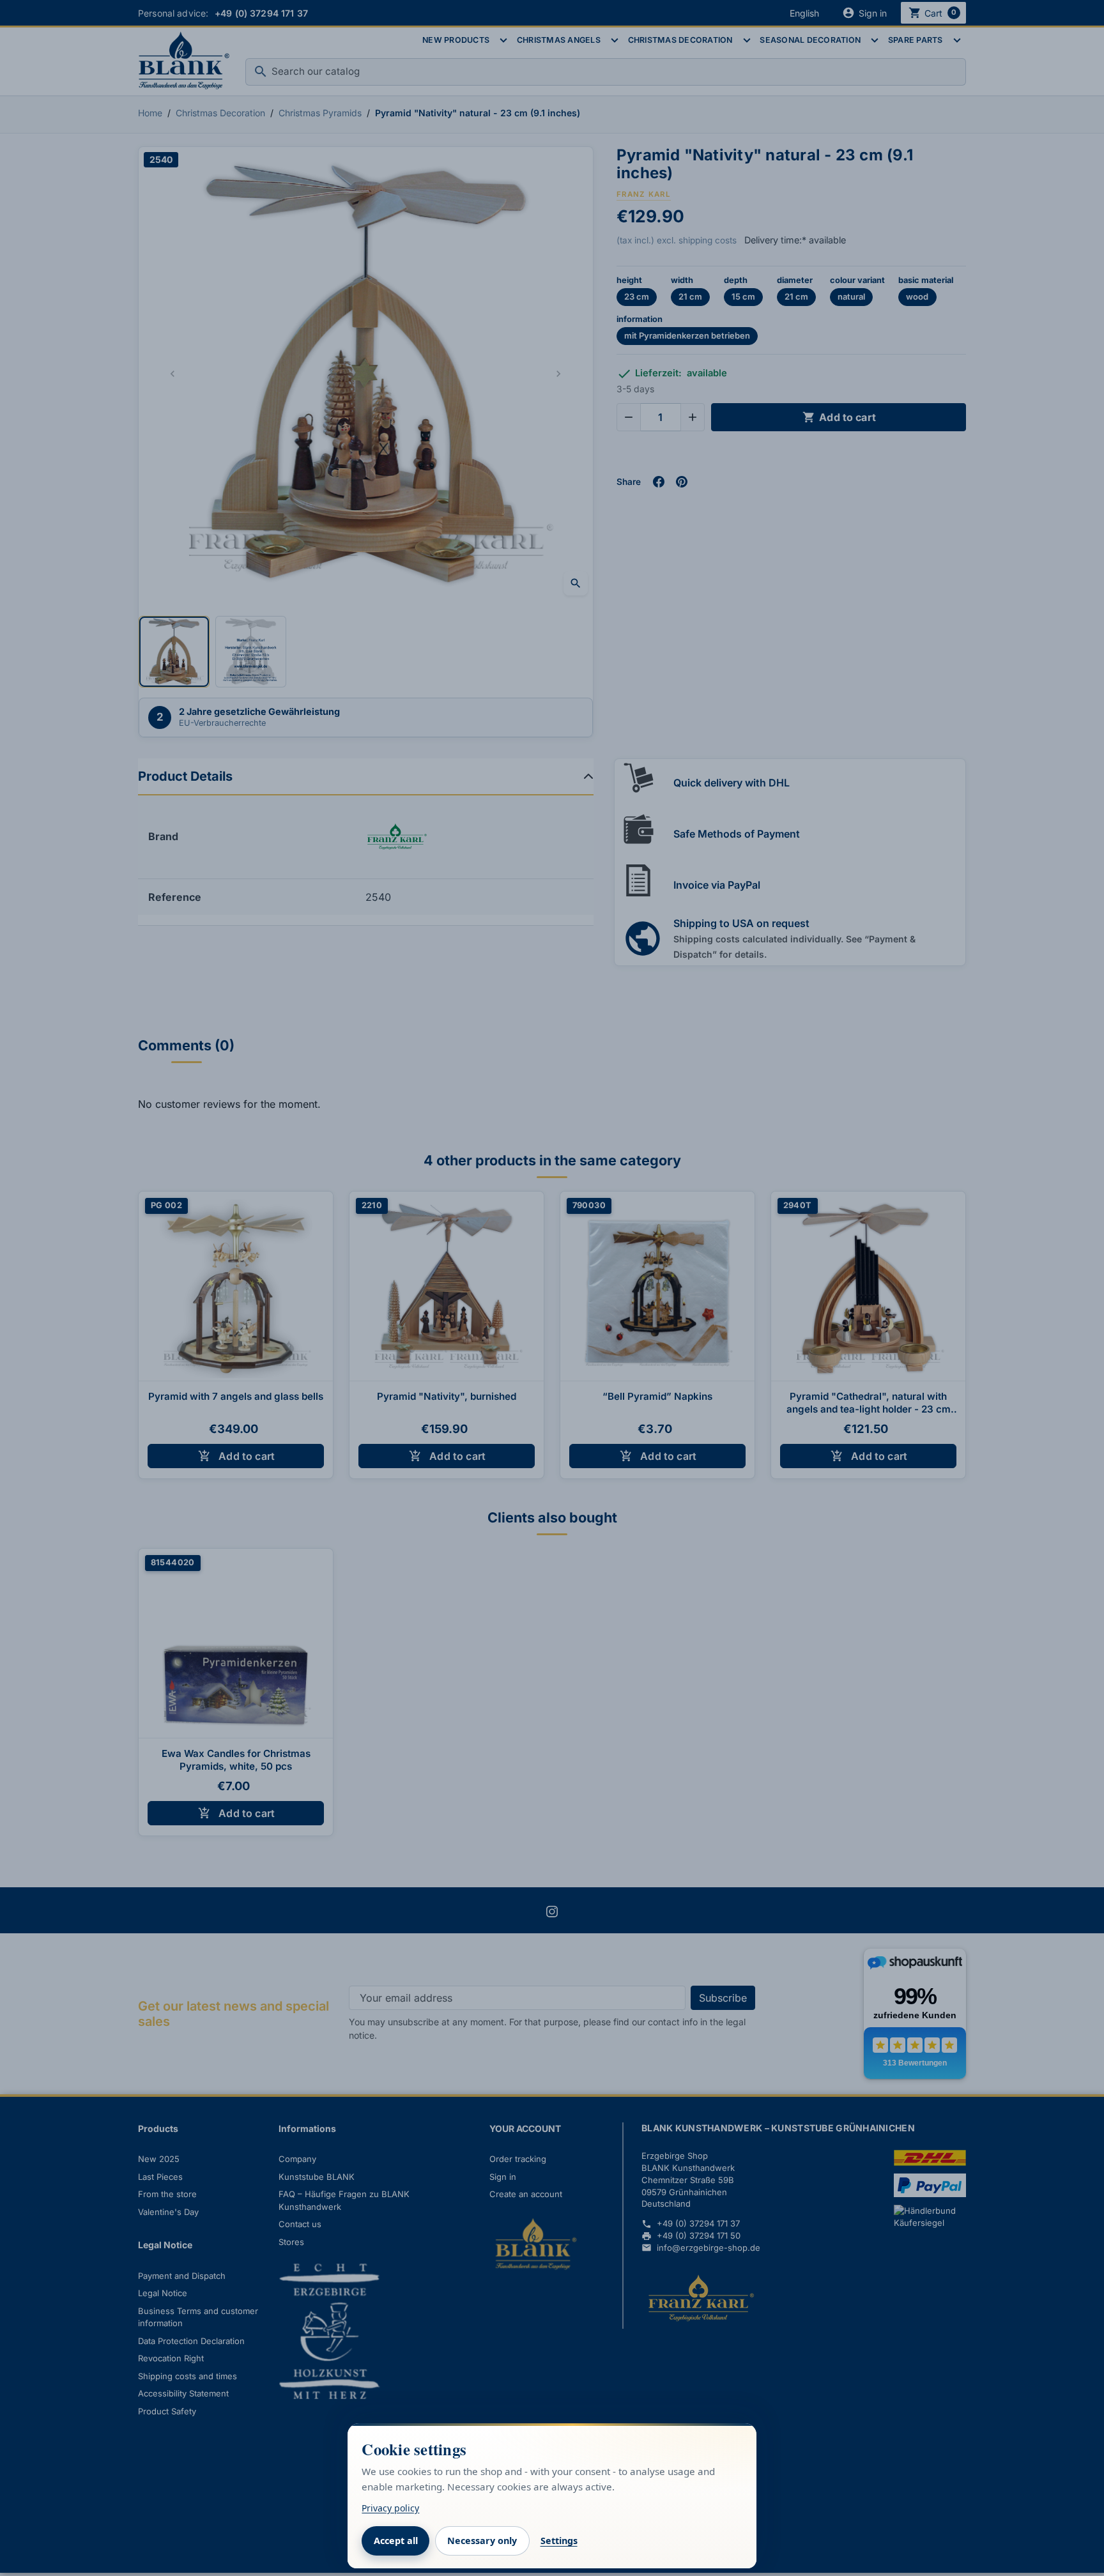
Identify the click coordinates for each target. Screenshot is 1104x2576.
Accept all (396, 2541)
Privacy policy (390, 2508)
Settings (559, 2541)
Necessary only (482, 2541)
